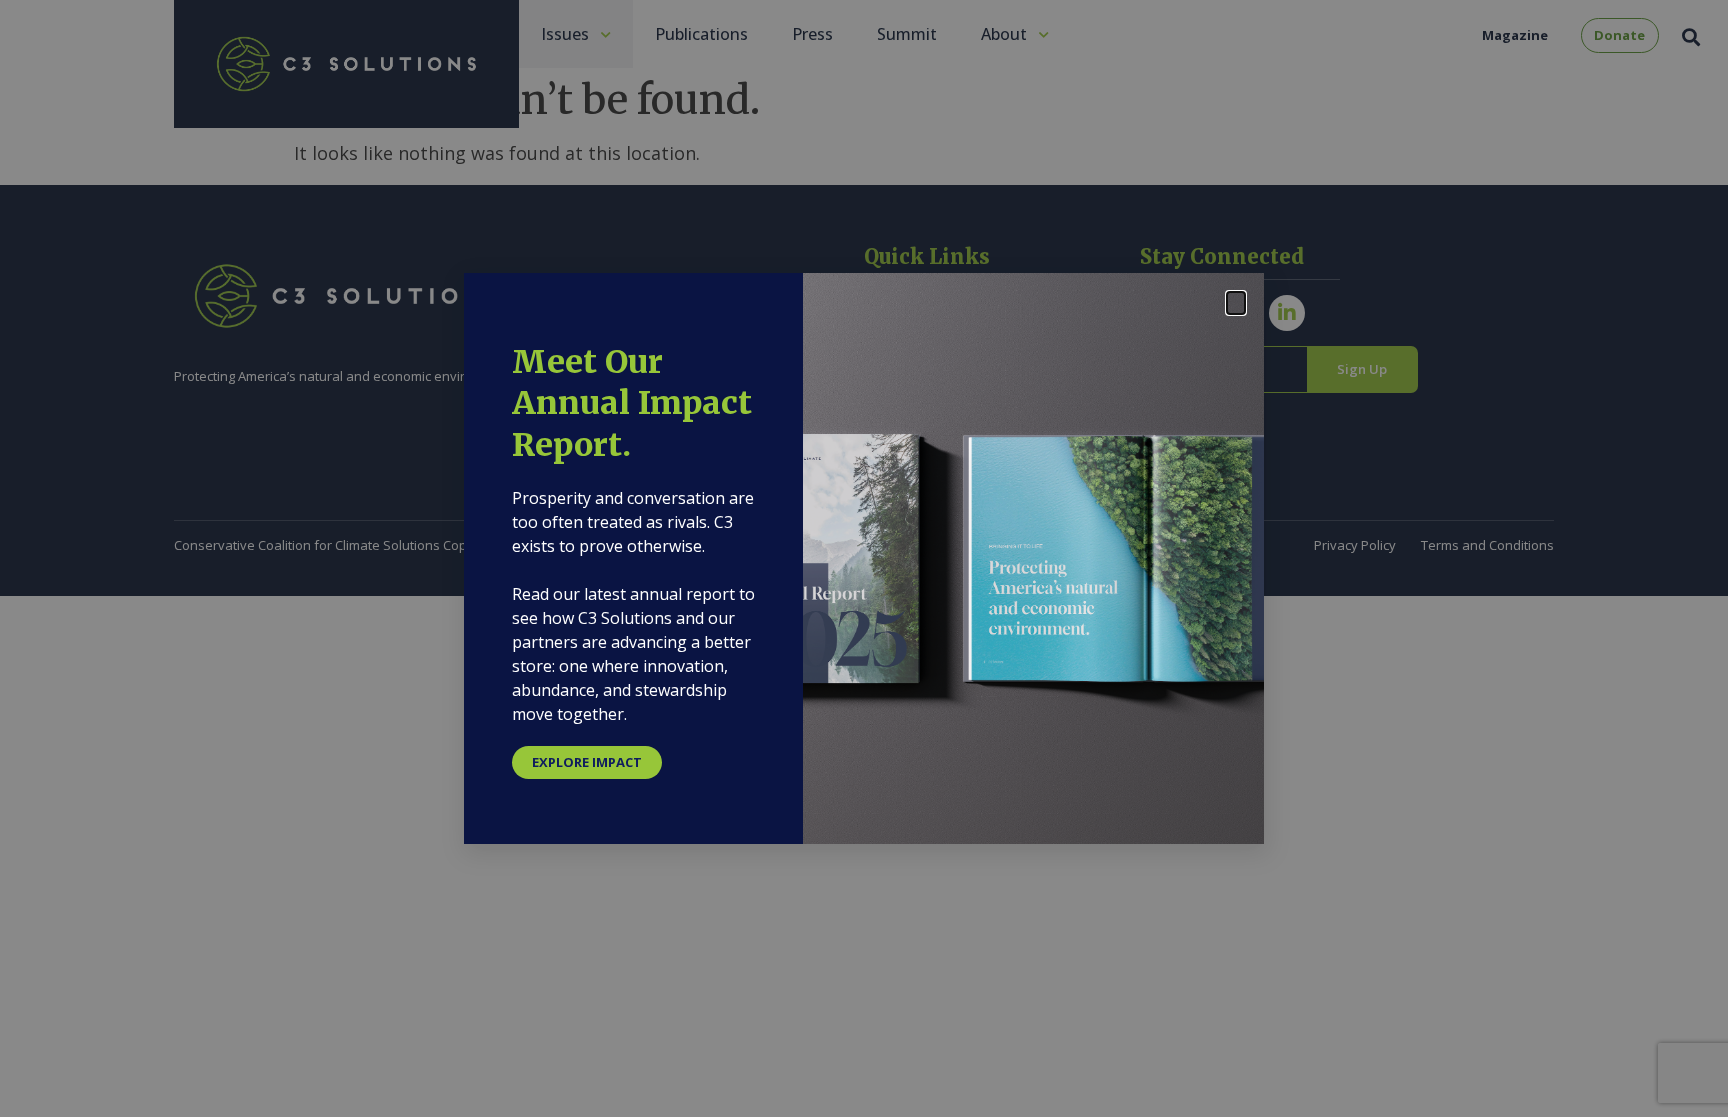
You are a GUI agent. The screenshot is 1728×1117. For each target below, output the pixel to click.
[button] (1236, 303)
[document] (864, 558)
